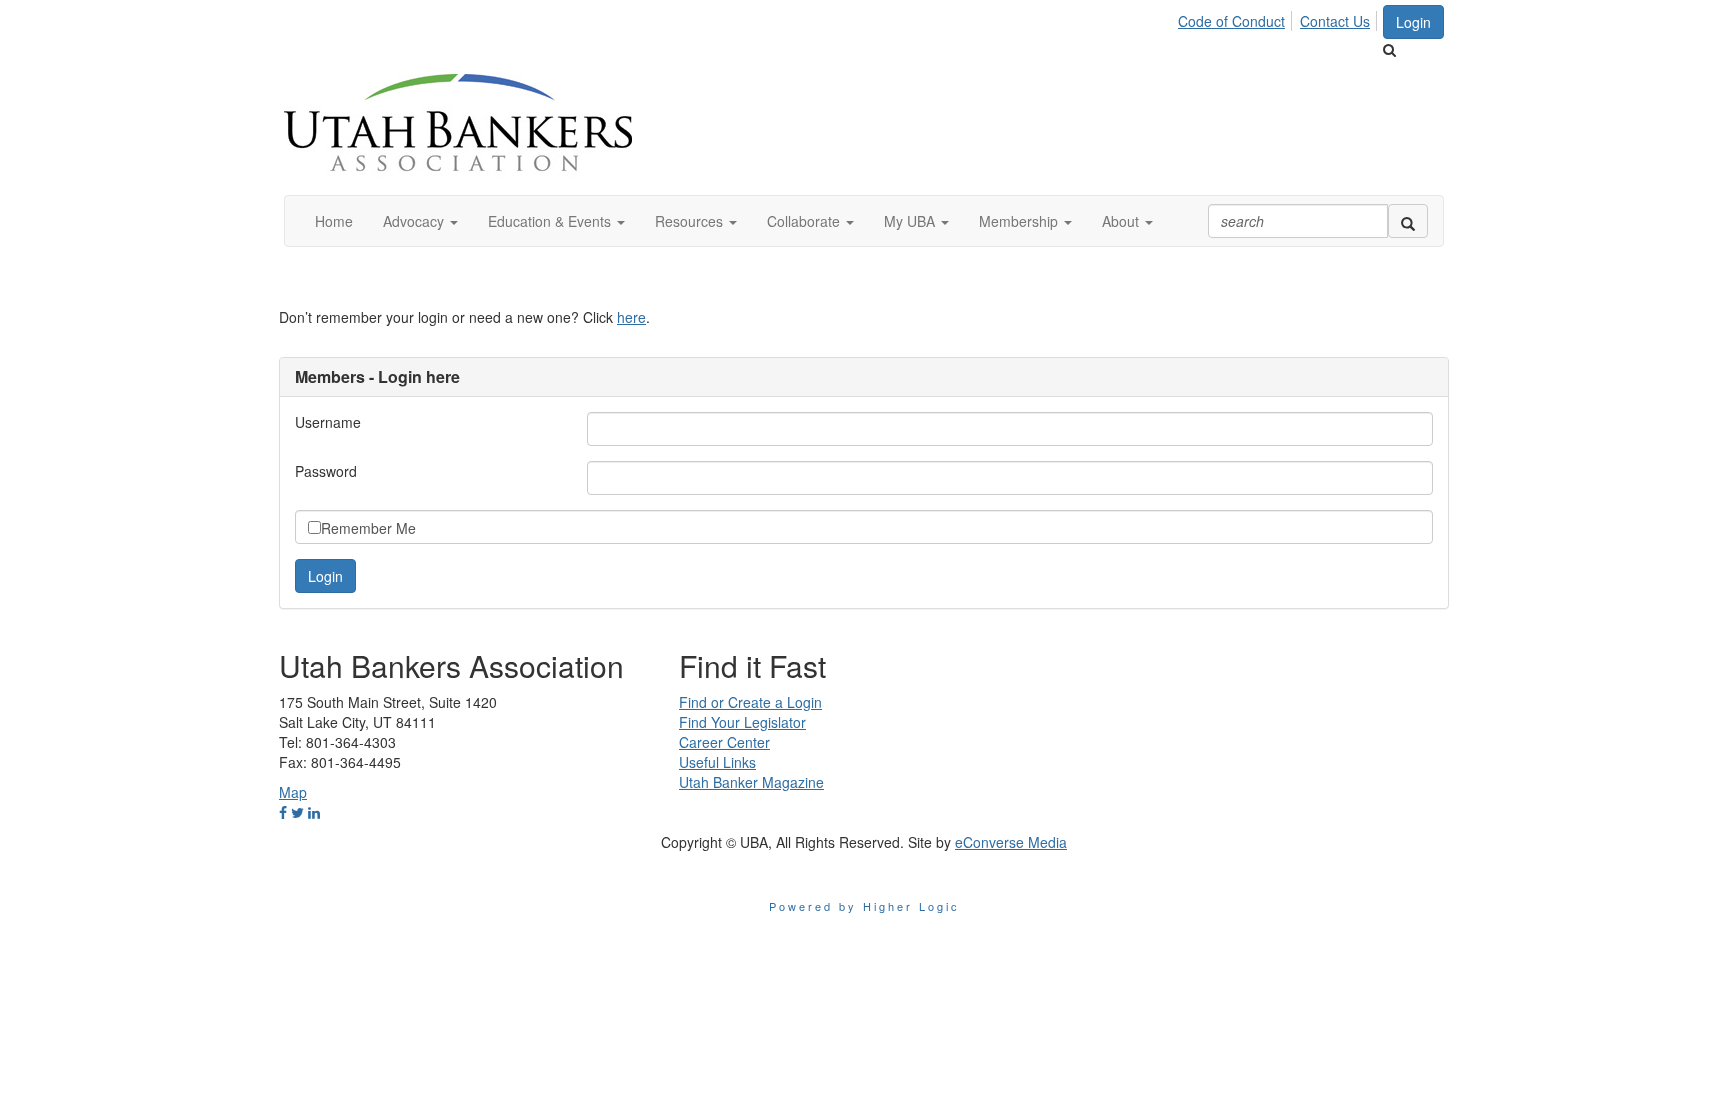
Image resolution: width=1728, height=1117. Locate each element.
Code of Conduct (1231, 21)
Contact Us (1335, 21)
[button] (420, 221)
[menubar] (1279, 18)
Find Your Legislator (742, 722)
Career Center (724, 742)
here (631, 317)
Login (1413, 22)
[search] (1408, 221)
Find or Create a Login (750, 702)
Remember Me (368, 528)
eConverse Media (1011, 842)
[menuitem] (1237, 18)
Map (293, 792)
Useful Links (717, 762)
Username (328, 422)
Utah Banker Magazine (751, 782)
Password (326, 471)
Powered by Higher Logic (864, 906)
